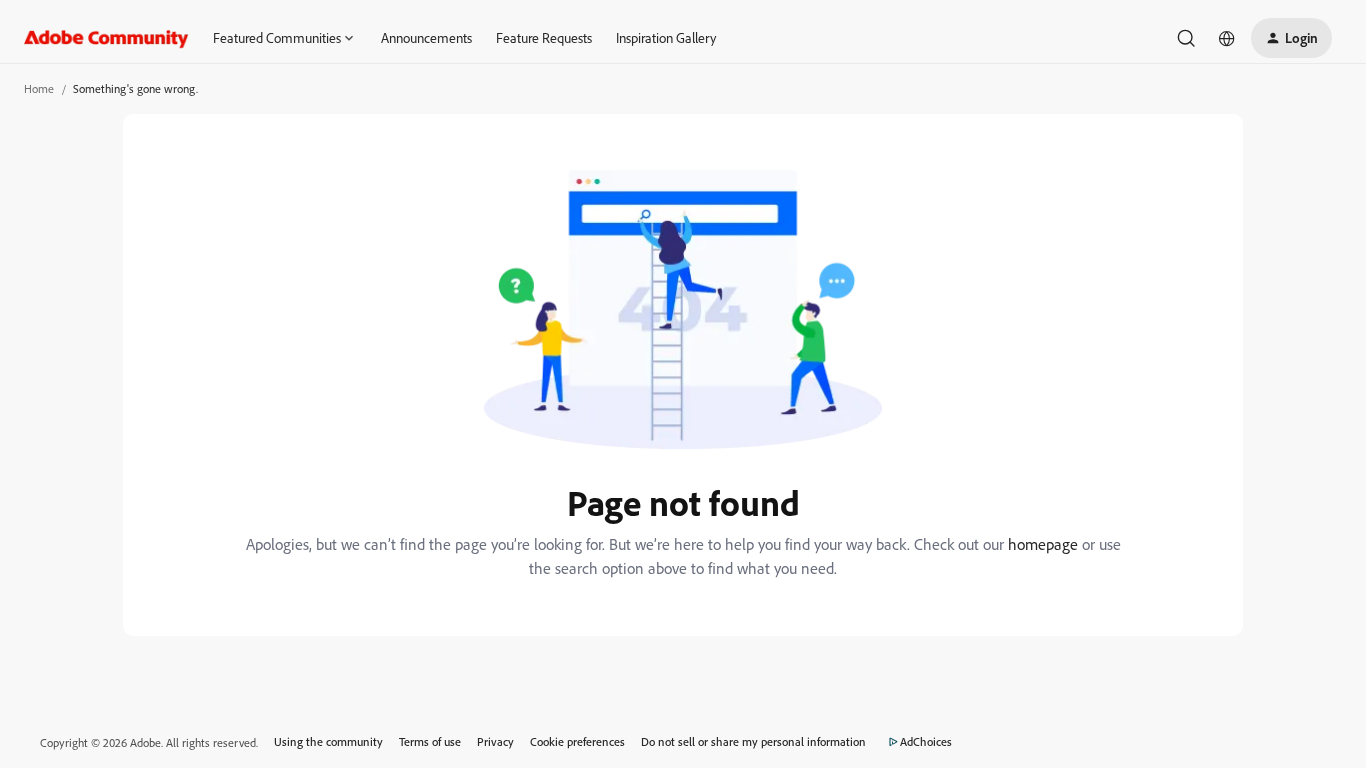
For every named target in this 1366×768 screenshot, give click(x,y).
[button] (1291, 38)
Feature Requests (544, 37)
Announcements (426, 37)
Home (39, 88)
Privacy (495, 741)
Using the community (328, 741)
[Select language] (1227, 38)
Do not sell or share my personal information (753, 741)
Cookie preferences (577, 741)
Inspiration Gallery (666, 37)
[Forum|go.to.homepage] (106, 38)
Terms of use (430, 741)
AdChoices (926, 741)
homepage (1043, 544)
